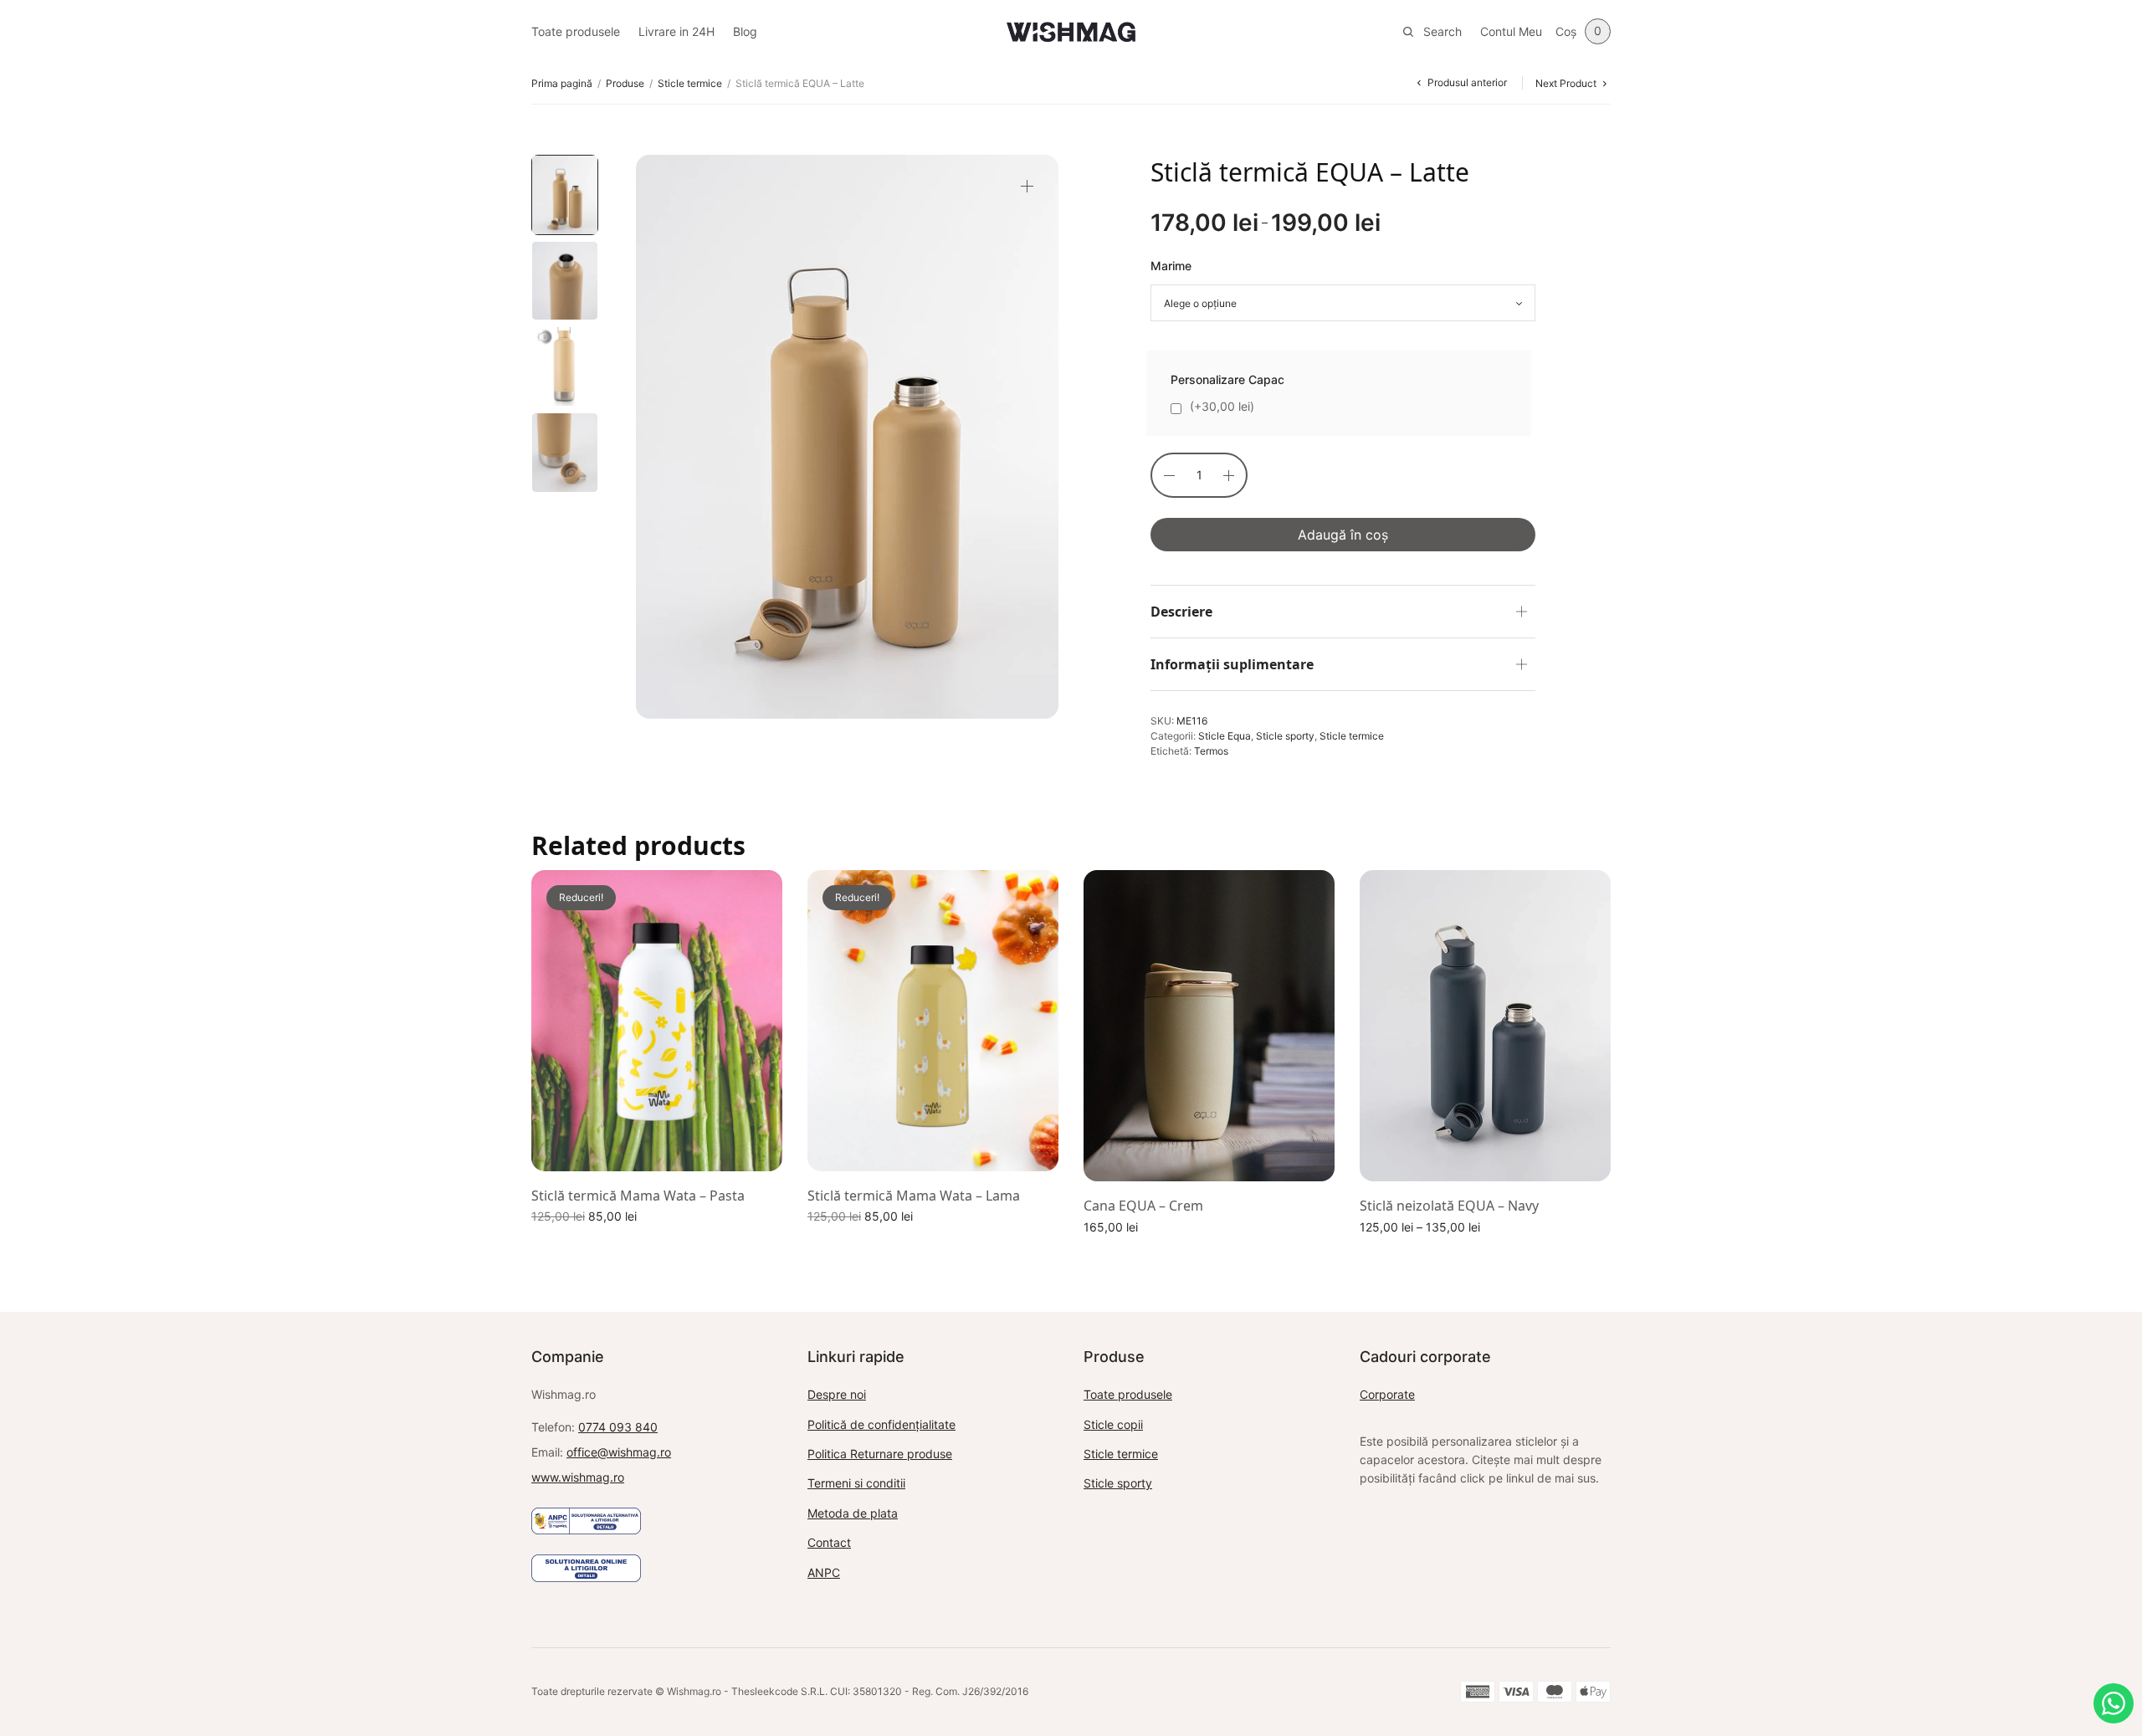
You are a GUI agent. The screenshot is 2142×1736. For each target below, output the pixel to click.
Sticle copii (1113, 1424)
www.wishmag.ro (578, 1477)
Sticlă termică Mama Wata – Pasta (638, 1196)
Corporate (1387, 1394)
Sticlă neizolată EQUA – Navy (1449, 1206)
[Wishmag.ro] (1071, 32)
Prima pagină (562, 83)
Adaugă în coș (1343, 535)
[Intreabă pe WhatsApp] (2114, 1703)
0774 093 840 (618, 1427)
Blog (745, 31)
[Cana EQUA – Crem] (1209, 1026)
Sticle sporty (1285, 736)
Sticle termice (690, 83)
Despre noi (837, 1394)
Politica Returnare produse (880, 1454)
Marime (1171, 266)
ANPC (824, 1572)
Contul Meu (1511, 31)
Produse (625, 83)
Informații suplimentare (1232, 664)
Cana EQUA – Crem (1143, 1206)
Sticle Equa (1225, 736)
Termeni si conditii (856, 1483)
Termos (1211, 751)
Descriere (1181, 612)
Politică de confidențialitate (881, 1424)
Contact (829, 1542)
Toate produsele (576, 31)
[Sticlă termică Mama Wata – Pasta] (657, 1021)
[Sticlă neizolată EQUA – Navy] (1485, 1026)
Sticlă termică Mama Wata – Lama (914, 1196)
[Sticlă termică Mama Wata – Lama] (933, 1021)
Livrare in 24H (676, 31)
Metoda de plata (853, 1513)
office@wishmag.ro (619, 1452)
